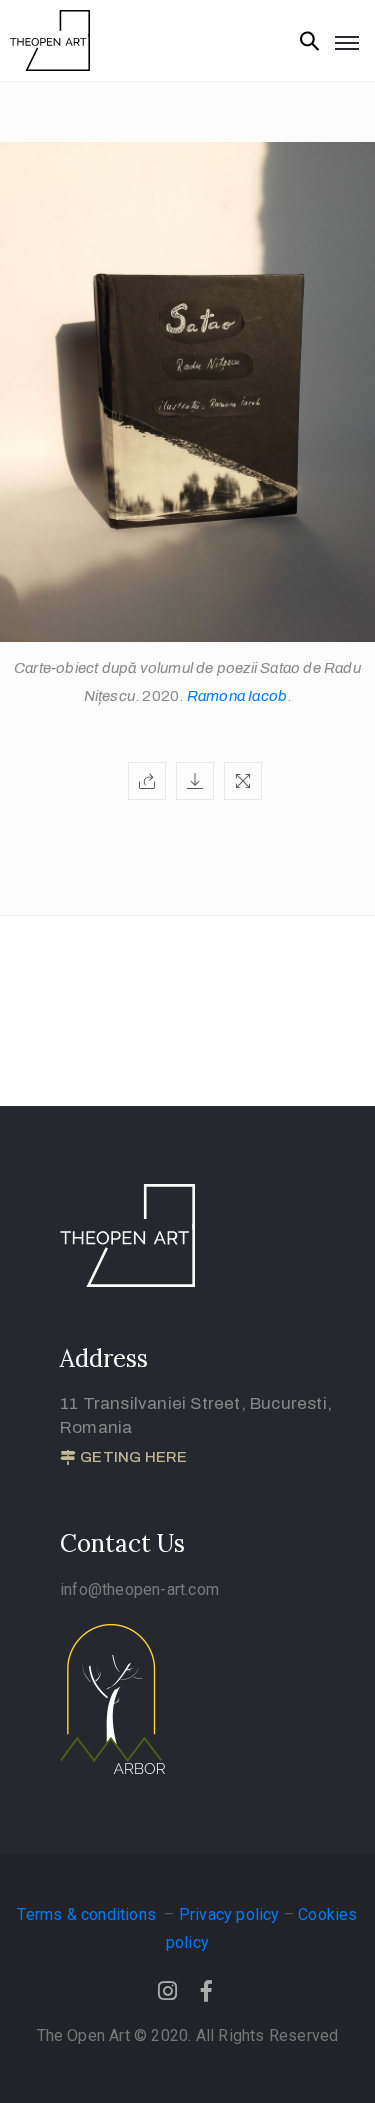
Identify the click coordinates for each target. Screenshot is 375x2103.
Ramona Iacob (237, 696)
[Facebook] (207, 1991)
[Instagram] (168, 1991)
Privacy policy (229, 1914)
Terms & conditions (88, 1914)
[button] (123, 1458)
